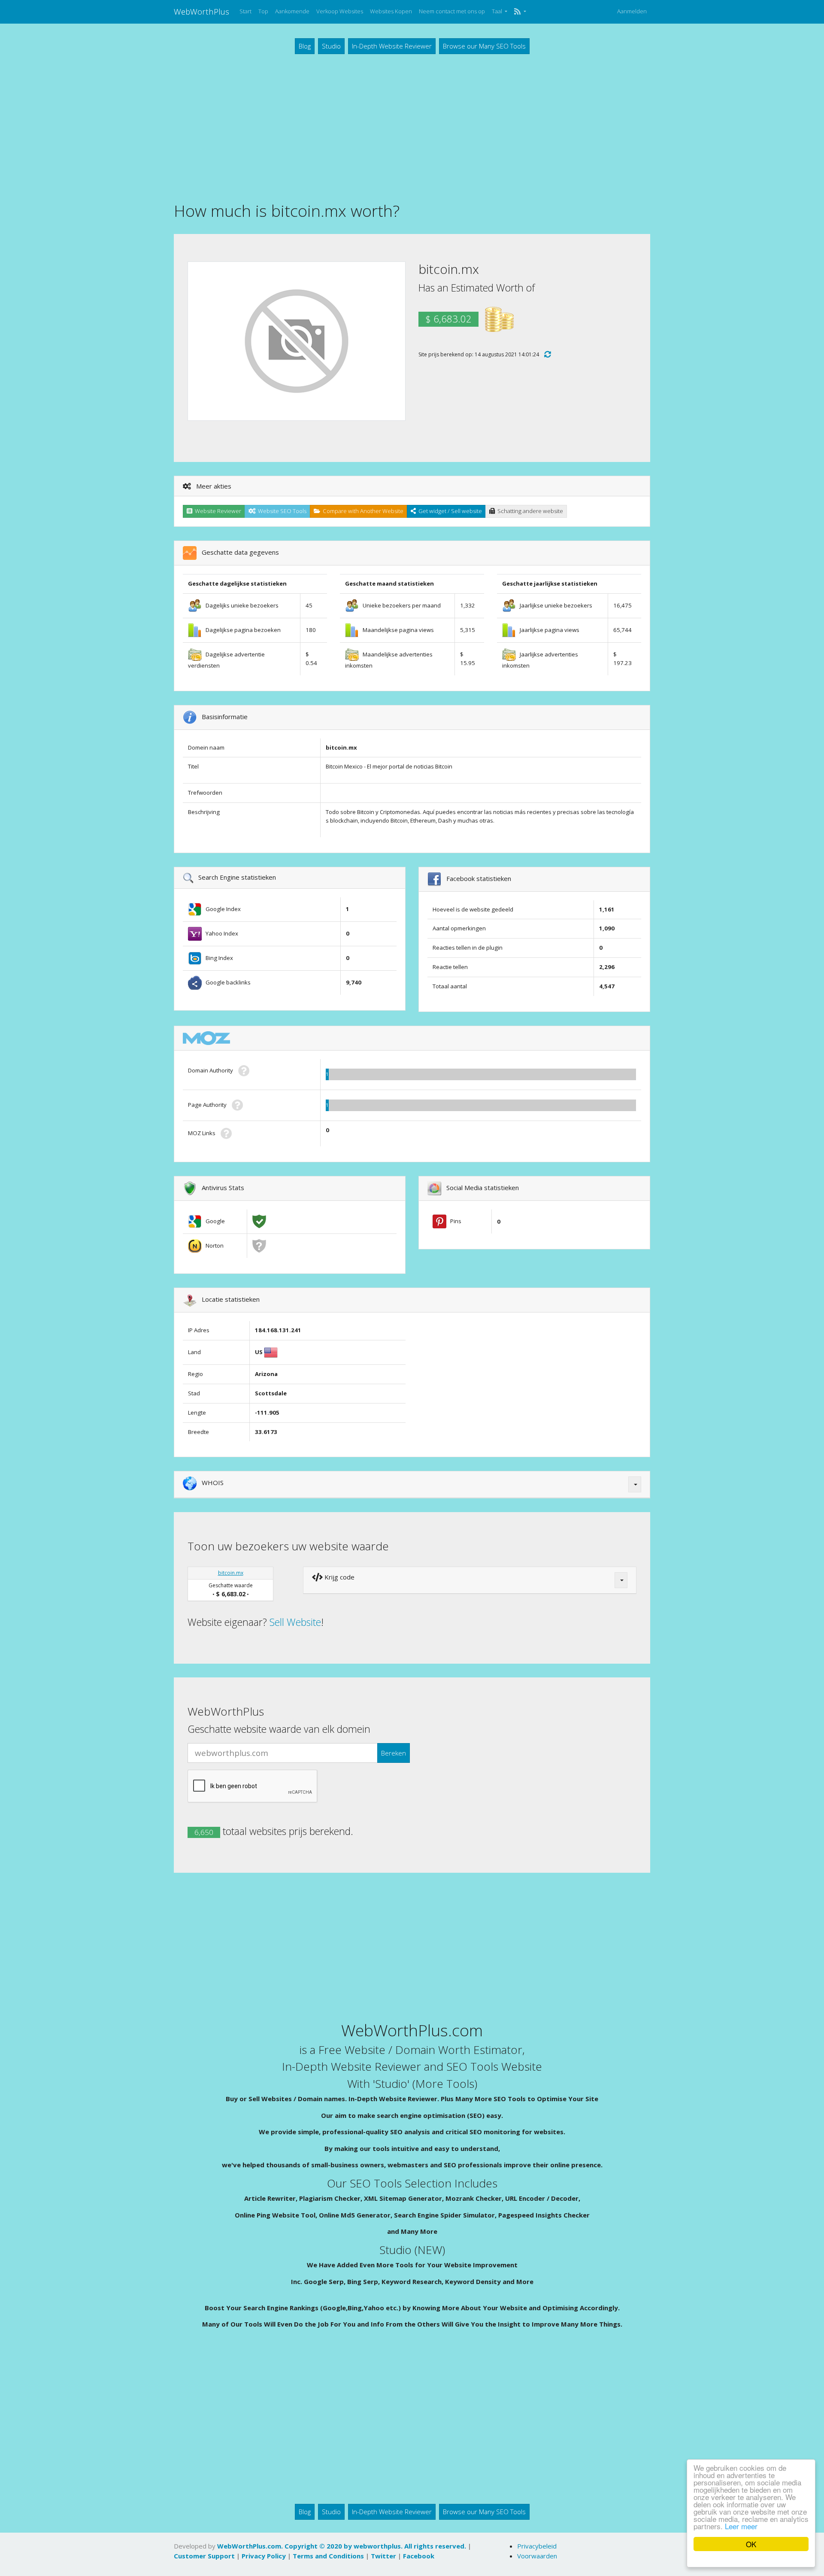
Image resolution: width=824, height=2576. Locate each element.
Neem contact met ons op (452, 11)
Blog (305, 46)
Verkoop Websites (340, 11)
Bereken (394, 1753)
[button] (520, 12)
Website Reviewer (217, 511)
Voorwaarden (537, 2556)
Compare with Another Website (362, 511)
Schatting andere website (529, 511)
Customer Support (204, 2556)
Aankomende (292, 11)
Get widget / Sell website (449, 511)
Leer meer (741, 2526)
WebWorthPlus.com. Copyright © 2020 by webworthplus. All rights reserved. (342, 2546)
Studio (331, 46)
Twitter (383, 2556)
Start (245, 11)
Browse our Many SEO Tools (484, 46)
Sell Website (295, 1622)
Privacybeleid (537, 2546)
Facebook (419, 2556)
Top (263, 11)
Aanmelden (632, 11)
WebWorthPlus (201, 11)
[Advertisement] (412, 127)
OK (751, 2544)
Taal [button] (498, 11)
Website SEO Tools (281, 511)
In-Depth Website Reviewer (392, 46)
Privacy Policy (264, 2556)
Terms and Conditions (328, 2556)
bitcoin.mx (231, 1573)
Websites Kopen (391, 11)
